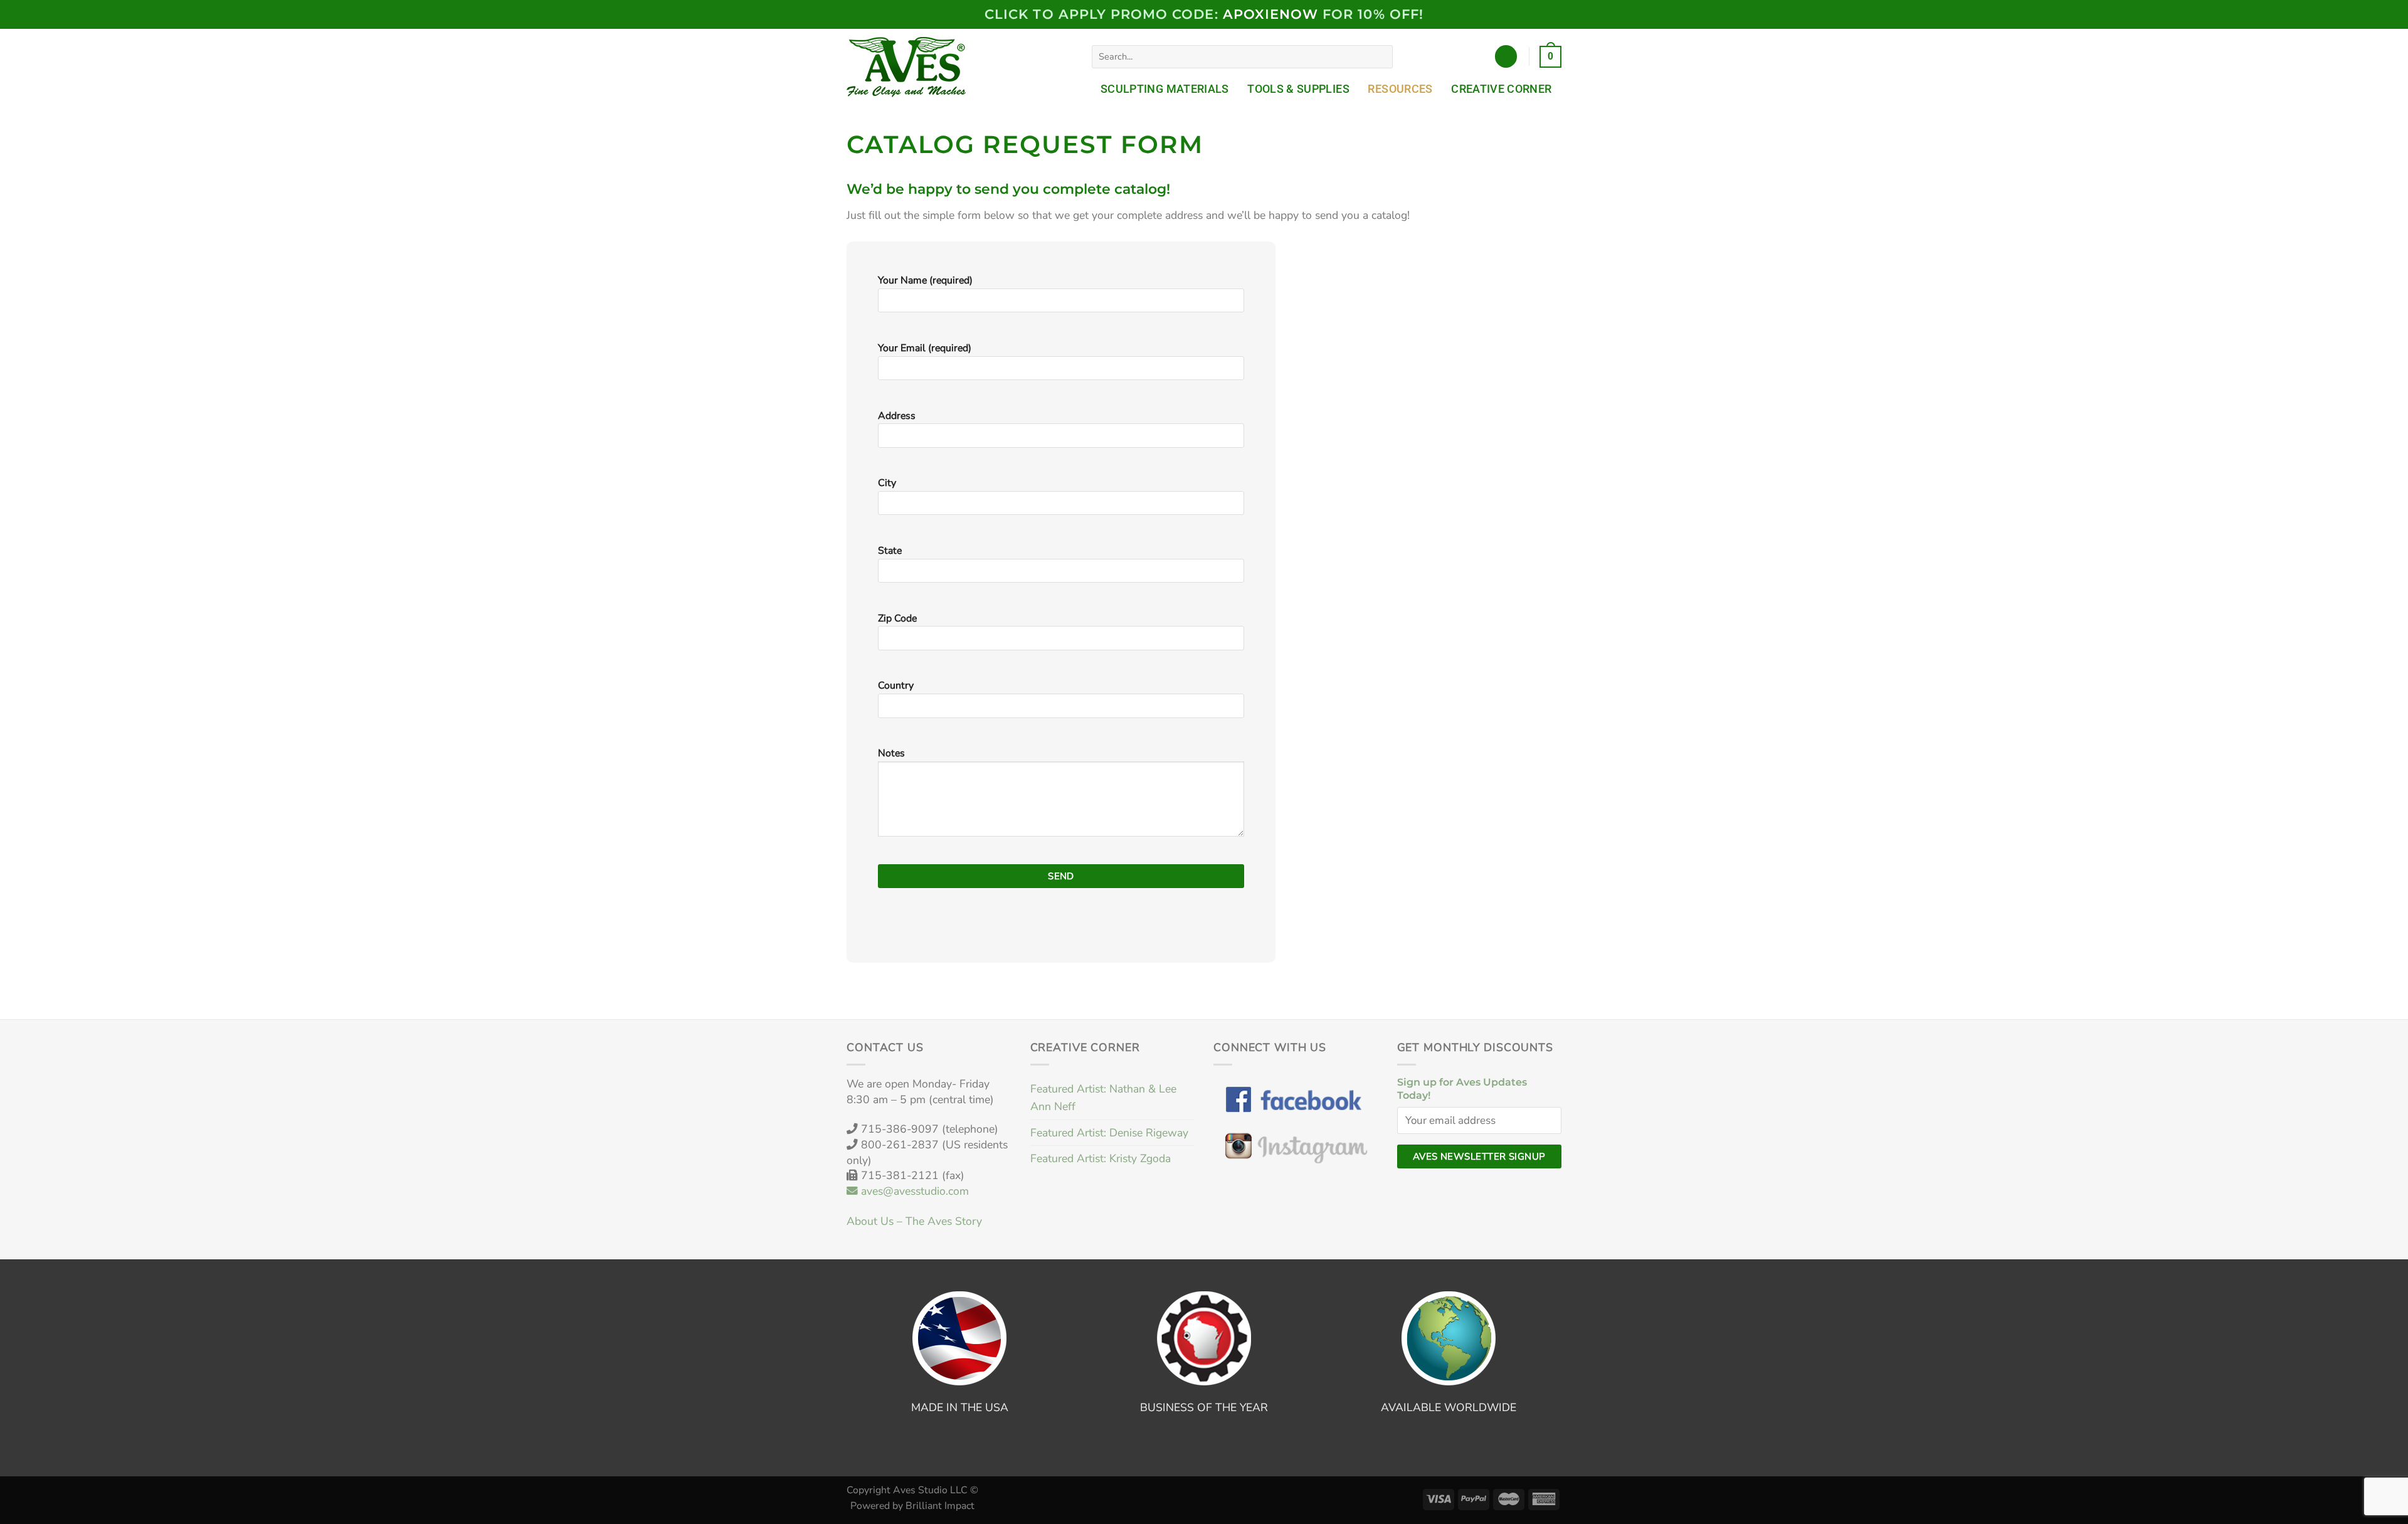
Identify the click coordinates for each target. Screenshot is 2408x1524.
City (887, 483)
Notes (891, 753)
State (890, 551)
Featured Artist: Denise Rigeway (1109, 1133)
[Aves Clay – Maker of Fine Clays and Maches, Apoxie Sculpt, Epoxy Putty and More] (909, 67)
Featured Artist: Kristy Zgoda (1101, 1158)
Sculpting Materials (1165, 89)
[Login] (1506, 56)
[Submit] (1380, 57)
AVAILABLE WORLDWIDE (1449, 1407)
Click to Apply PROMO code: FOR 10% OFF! (1204, 14)
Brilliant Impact (940, 1506)
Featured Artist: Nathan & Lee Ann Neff (1103, 1098)
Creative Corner (1501, 89)
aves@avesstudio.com (913, 1191)
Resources (1400, 89)
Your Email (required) (925, 348)
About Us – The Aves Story (914, 1221)
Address (897, 416)
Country (896, 685)
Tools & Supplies (1298, 89)
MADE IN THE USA (960, 1407)
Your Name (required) (925, 280)
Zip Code (897, 618)
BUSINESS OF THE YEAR (1204, 1407)
